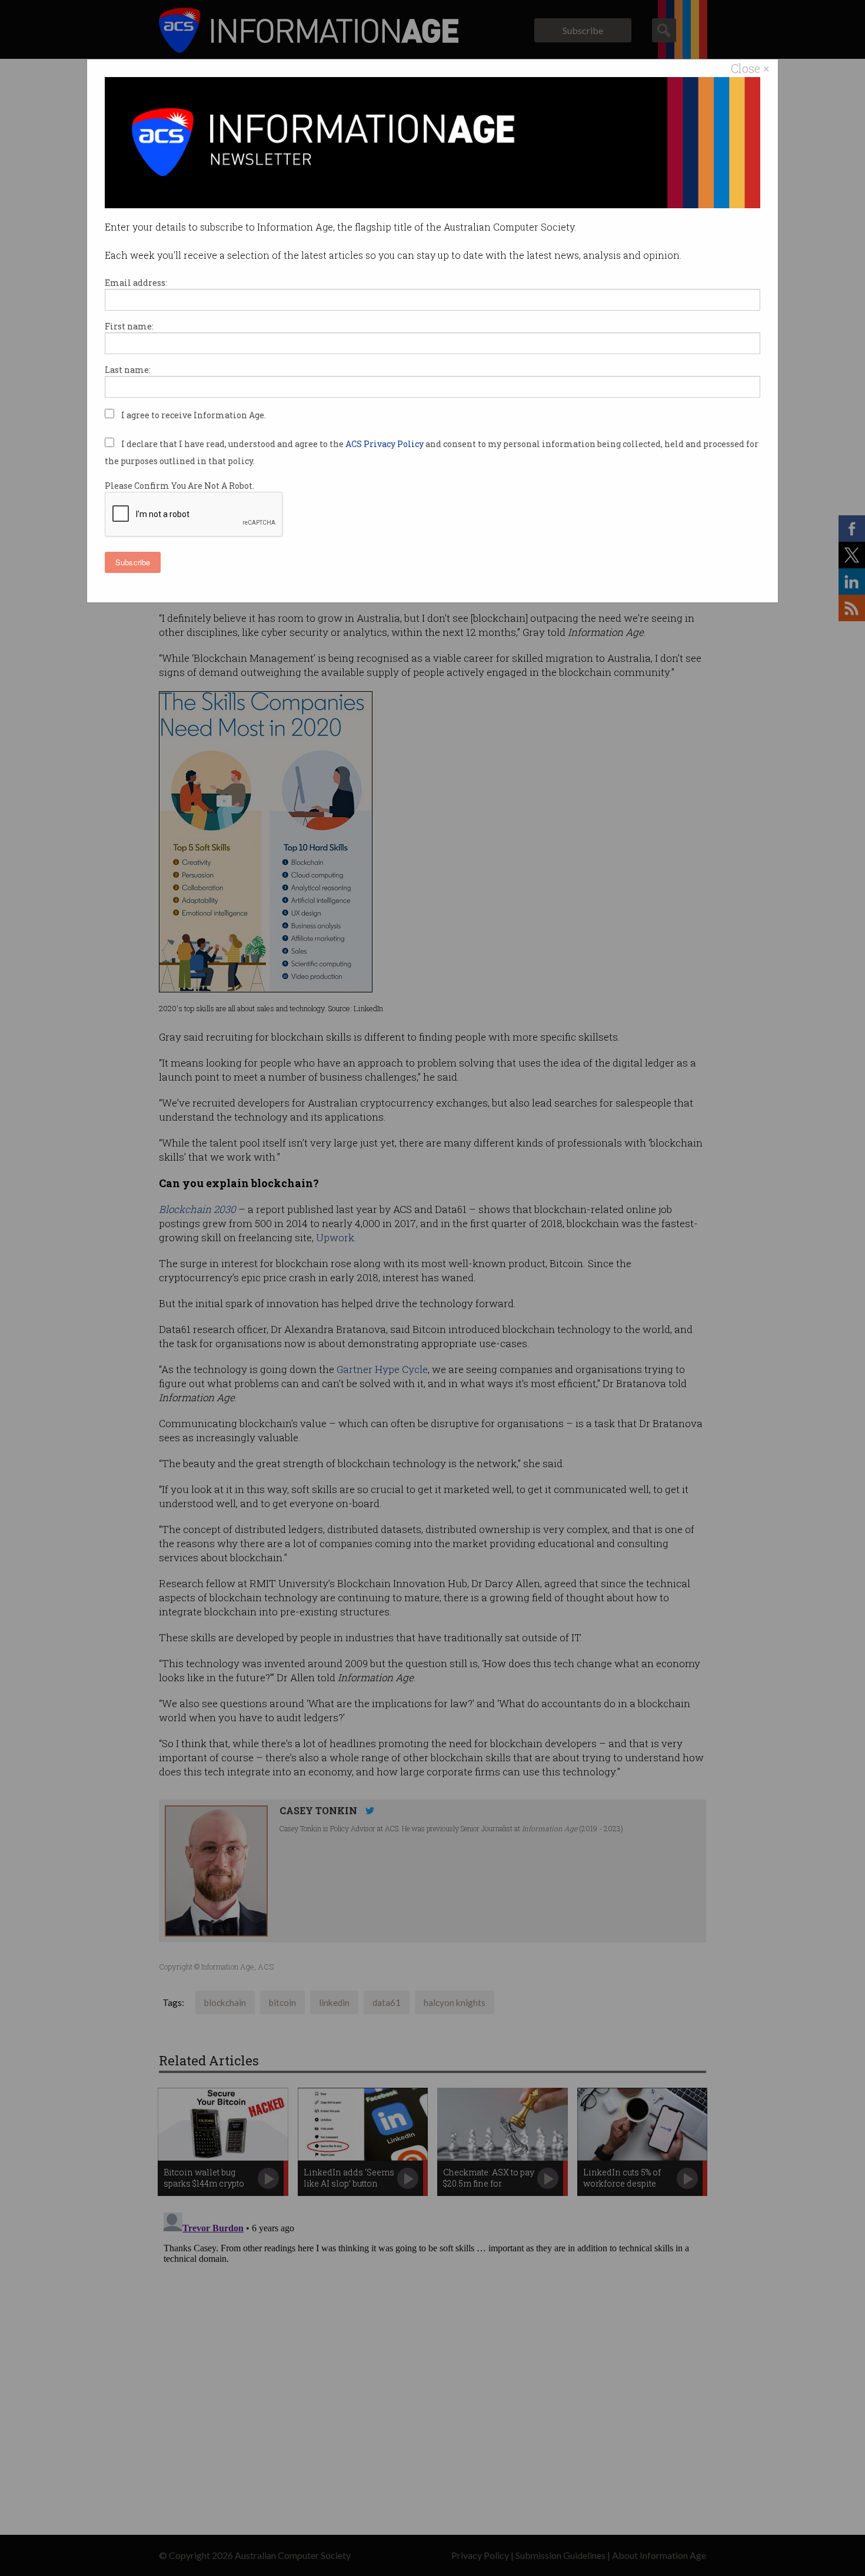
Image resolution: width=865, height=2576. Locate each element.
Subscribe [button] (133, 562)
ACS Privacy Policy (385, 444)
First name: (129, 326)
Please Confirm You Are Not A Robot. (179, 486)
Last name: (128, 370)
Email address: (136, 283)
